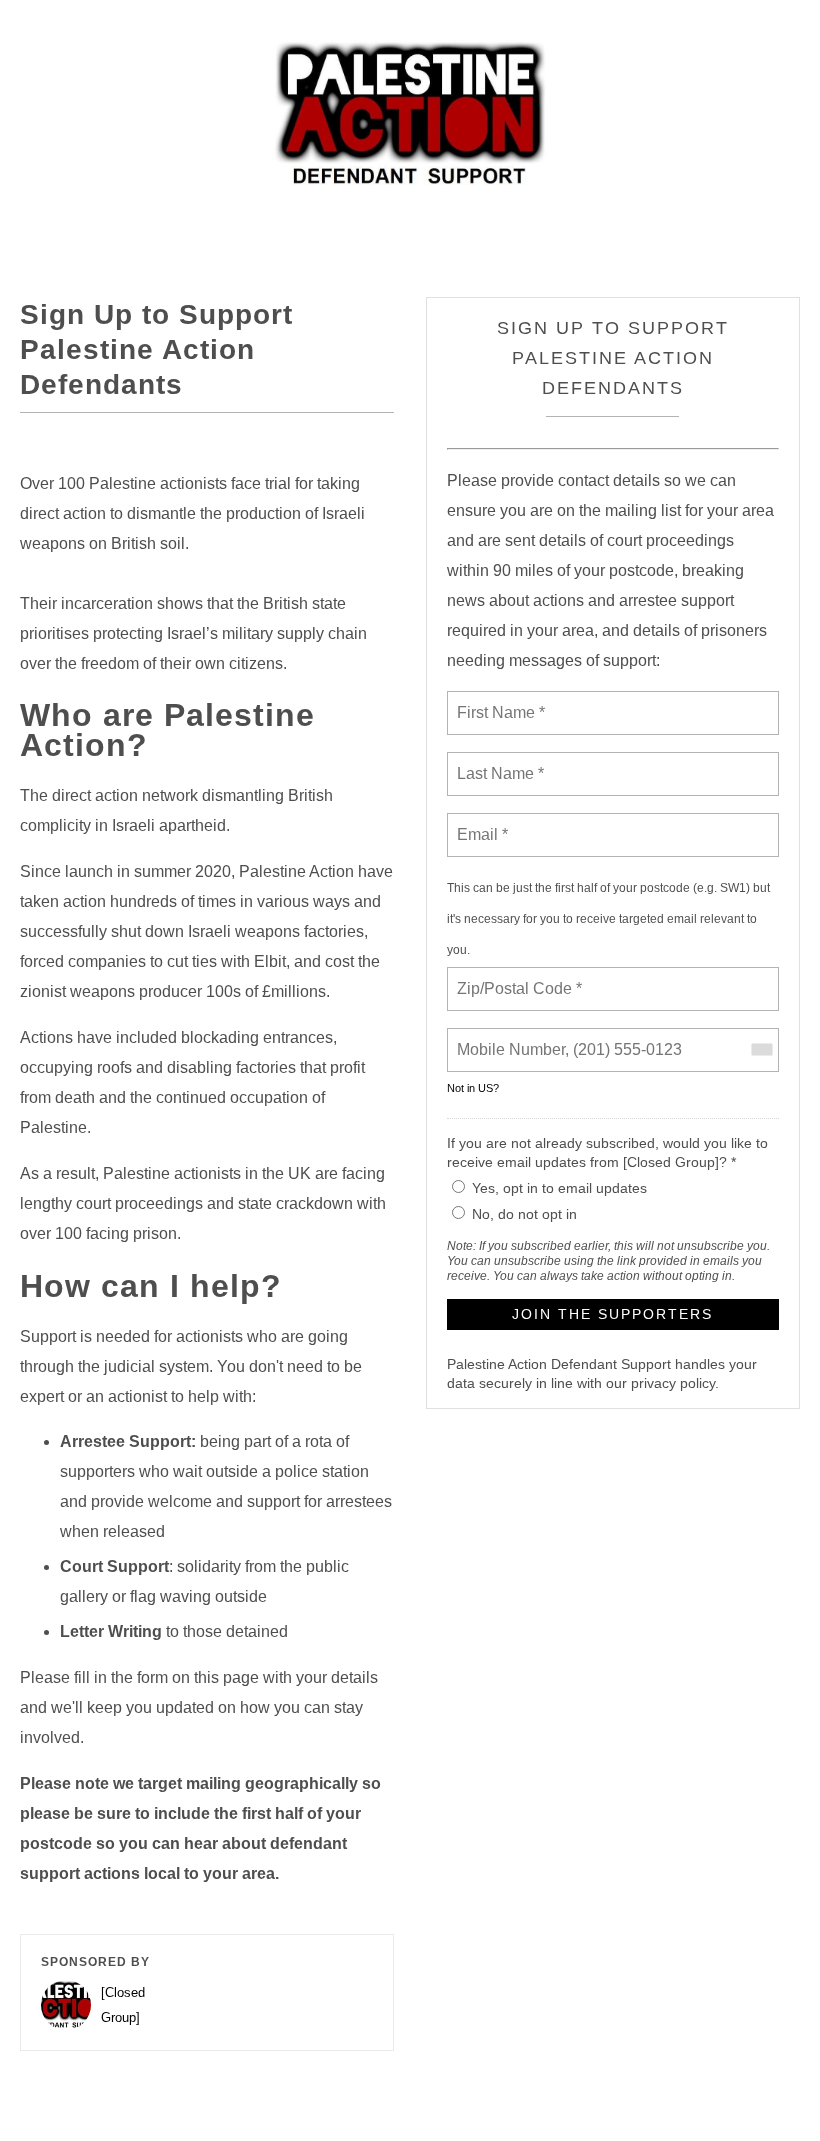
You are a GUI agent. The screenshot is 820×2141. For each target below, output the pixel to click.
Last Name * (496, 762)
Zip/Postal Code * (515, 977)
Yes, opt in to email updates (559, 1188)
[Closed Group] (123, 2005)
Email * (480, 823)
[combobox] (761, 1050)
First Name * (498, 701)
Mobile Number (508, 1038)
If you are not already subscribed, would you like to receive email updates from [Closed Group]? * (607, 1152)
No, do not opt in (524, 1214)
